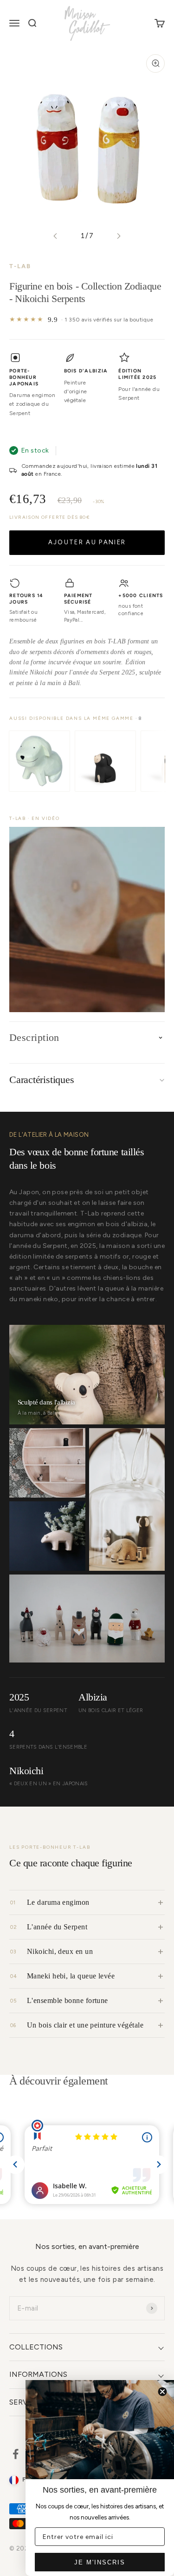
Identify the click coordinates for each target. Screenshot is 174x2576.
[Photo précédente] (55, 236)
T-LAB (20, 266)
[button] (87, 920)
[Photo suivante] (119, 236)
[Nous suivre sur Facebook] (16, 2454)
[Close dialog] (162, 2392)
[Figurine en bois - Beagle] (105, 761)
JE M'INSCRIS (100, 2562)
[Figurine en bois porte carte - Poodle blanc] (39, 761)
